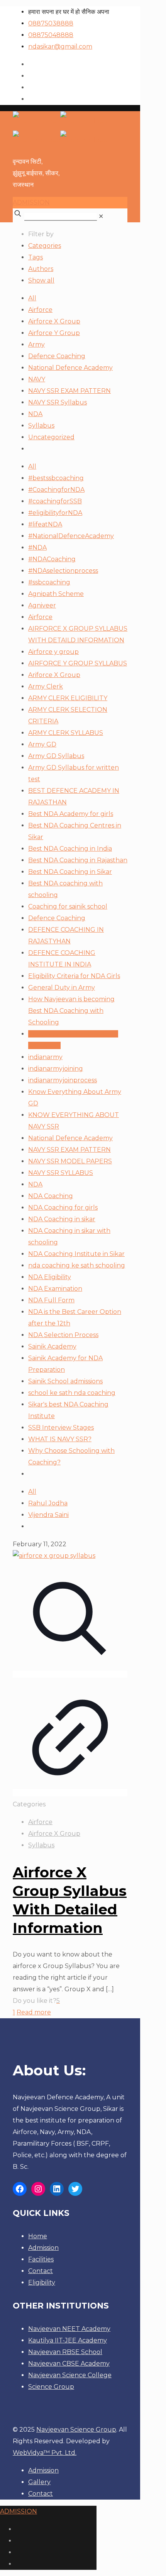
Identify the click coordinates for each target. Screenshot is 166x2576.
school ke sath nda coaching (72, 1393)
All (32, 298)
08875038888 (51, 23)
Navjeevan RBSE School (65, 2352)
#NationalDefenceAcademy (71, 536)
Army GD (42, 744)
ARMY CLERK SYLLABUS (66, 733)
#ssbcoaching (49, 582)
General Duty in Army (62, 988)
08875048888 (51, 35)
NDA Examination (55, 1289)
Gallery (39, 2482)
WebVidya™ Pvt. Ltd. (45, 2453)
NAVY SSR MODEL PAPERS (70, 1161)
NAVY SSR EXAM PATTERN (69, 391)
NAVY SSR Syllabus (58, 402)
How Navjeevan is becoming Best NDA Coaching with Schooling (71, 1011)
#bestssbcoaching (56, 478)
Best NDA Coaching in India (70, 849)
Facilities (41, 2259)
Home (38, 2236)
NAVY (37, 379)
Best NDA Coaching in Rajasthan (78, 860)
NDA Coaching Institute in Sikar (76, 1254)
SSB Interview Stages (61, 1428)
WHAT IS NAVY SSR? (60, 1439)
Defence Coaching (57, 356)
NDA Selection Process (63, 1335)
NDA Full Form (51, 1300)
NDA (35, 414)
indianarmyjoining (56, 1069)
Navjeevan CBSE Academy (69, 2364)
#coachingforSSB (55, 501)
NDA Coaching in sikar (62, 1219)
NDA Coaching (51, 1196)
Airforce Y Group (54, 333)
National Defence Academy (70, 368)
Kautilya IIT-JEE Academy (68, 2340)
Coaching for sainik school (68, 906)
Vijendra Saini (48, 1515)
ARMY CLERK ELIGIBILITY (68, 698)
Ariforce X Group (54, 675)
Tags (36, 257)
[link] (101, 216)
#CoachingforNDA (56, 490)
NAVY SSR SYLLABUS (61, 1173)
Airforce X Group (54, 321)
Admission (43, 2248)
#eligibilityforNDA (55, 513)
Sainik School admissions (65, 1381)
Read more (34, 2012)
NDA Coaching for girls (63, 1208)
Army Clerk (46, 686)
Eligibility (42, 2282)
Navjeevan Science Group (76, 2430)
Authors (41, 269)
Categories (45, 246)
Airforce (40, 310)
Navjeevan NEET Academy (69, 2329)
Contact (41, 2271)
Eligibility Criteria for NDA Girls (74, 976)
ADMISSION (31, 202)
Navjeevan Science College (70, 2375)
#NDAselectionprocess (63, 571)
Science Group (51, 2387)
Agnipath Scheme (56, 594)
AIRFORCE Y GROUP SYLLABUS (78, 663)
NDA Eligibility (50, 1277)
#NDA (37, 548)
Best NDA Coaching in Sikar (70, 872)
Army (36, 344)
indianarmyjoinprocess (63, 1080)
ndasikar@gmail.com (60, 47)
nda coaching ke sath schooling (77, 1265)
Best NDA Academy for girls (71, 814)
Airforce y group (53, 652)
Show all (41, 280)
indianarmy (45, 1057)
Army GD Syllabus (56, 756)
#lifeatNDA (45, 524)
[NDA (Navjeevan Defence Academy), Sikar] (60, 130)
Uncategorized (51, 437)
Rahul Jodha (48, 1503)
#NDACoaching (52, 559)
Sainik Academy (52, 1346)
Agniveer (42, 605)
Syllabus (41, 426)
